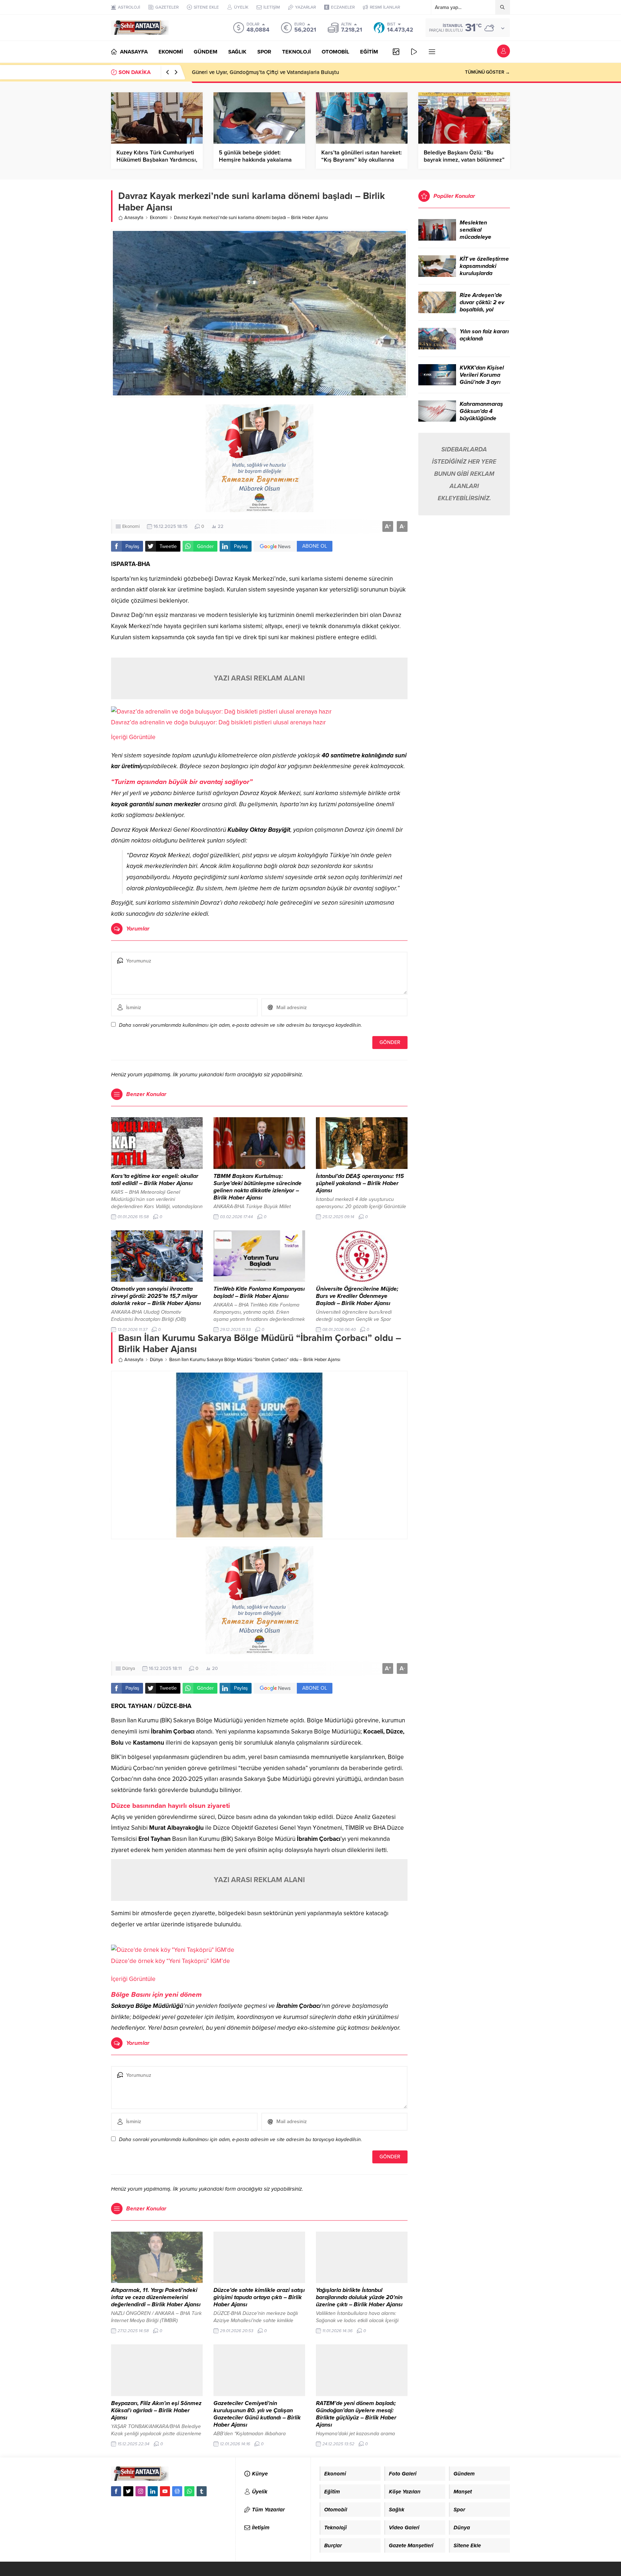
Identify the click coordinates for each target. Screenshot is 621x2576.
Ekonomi (159, 218)
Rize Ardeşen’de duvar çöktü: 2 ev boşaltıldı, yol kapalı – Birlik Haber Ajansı (482, 310)
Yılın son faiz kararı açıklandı (484, 335)
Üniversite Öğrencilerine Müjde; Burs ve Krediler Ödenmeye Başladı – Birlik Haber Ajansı (357, 1296)
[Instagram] (141, 2491)
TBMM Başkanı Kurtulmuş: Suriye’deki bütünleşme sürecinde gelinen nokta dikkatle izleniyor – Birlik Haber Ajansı (257, 1187)
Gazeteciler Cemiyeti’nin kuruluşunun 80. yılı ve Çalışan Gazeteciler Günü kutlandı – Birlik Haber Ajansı (257, 2414)
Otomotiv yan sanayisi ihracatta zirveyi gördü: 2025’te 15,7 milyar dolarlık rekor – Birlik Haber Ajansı (156, 1296)
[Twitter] (128, 2491)
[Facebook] (116, 2491)
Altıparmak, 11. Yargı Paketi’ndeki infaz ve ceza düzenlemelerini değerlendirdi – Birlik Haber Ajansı (156, 2297)
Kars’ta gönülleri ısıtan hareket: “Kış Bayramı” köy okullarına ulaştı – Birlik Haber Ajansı (362, 160)
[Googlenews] (177, 2491)
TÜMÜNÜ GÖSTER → (487, 72)
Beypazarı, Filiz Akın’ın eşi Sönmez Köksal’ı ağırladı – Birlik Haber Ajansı (156, 2410)
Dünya (156, 1360)
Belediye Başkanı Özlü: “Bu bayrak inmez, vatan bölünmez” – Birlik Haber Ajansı (464, 160)
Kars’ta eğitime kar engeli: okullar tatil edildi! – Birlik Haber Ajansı (155, 1180)
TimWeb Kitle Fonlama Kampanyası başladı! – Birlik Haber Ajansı (259, 1292)
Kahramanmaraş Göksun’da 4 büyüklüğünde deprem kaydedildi (484, 415)
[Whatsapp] (189, 2491)
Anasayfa (134, 218)
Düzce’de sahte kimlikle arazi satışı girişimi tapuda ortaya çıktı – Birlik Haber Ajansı (259, 2297)
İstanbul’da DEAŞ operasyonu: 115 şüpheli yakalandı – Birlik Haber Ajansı (360, 1183)
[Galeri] (396, 52)
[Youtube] (165, 2491)
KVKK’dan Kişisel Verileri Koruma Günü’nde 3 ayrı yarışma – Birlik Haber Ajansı (482, 382)
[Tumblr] (202, 2491)
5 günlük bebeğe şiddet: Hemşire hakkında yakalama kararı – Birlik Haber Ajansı (255, 160)
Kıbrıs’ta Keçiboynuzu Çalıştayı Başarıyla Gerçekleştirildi (259, 72)
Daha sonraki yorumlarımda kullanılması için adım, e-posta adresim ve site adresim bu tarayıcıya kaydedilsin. (240, 1025)
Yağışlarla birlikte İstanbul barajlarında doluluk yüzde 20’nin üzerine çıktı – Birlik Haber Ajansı (359, 2297)
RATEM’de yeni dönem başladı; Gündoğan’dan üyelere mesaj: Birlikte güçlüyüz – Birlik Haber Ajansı (356, 2414)
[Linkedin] (153, 2491)
